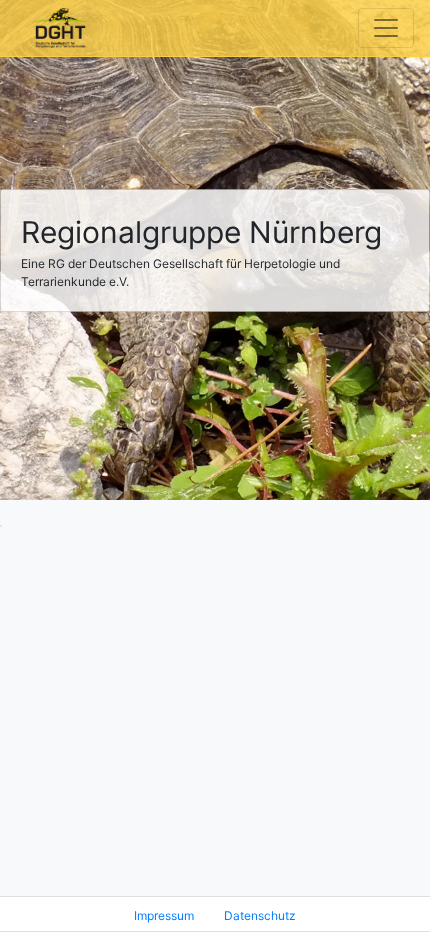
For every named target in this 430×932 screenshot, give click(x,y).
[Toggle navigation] (386, 28)
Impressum (164, 915)
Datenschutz (260, 915)
